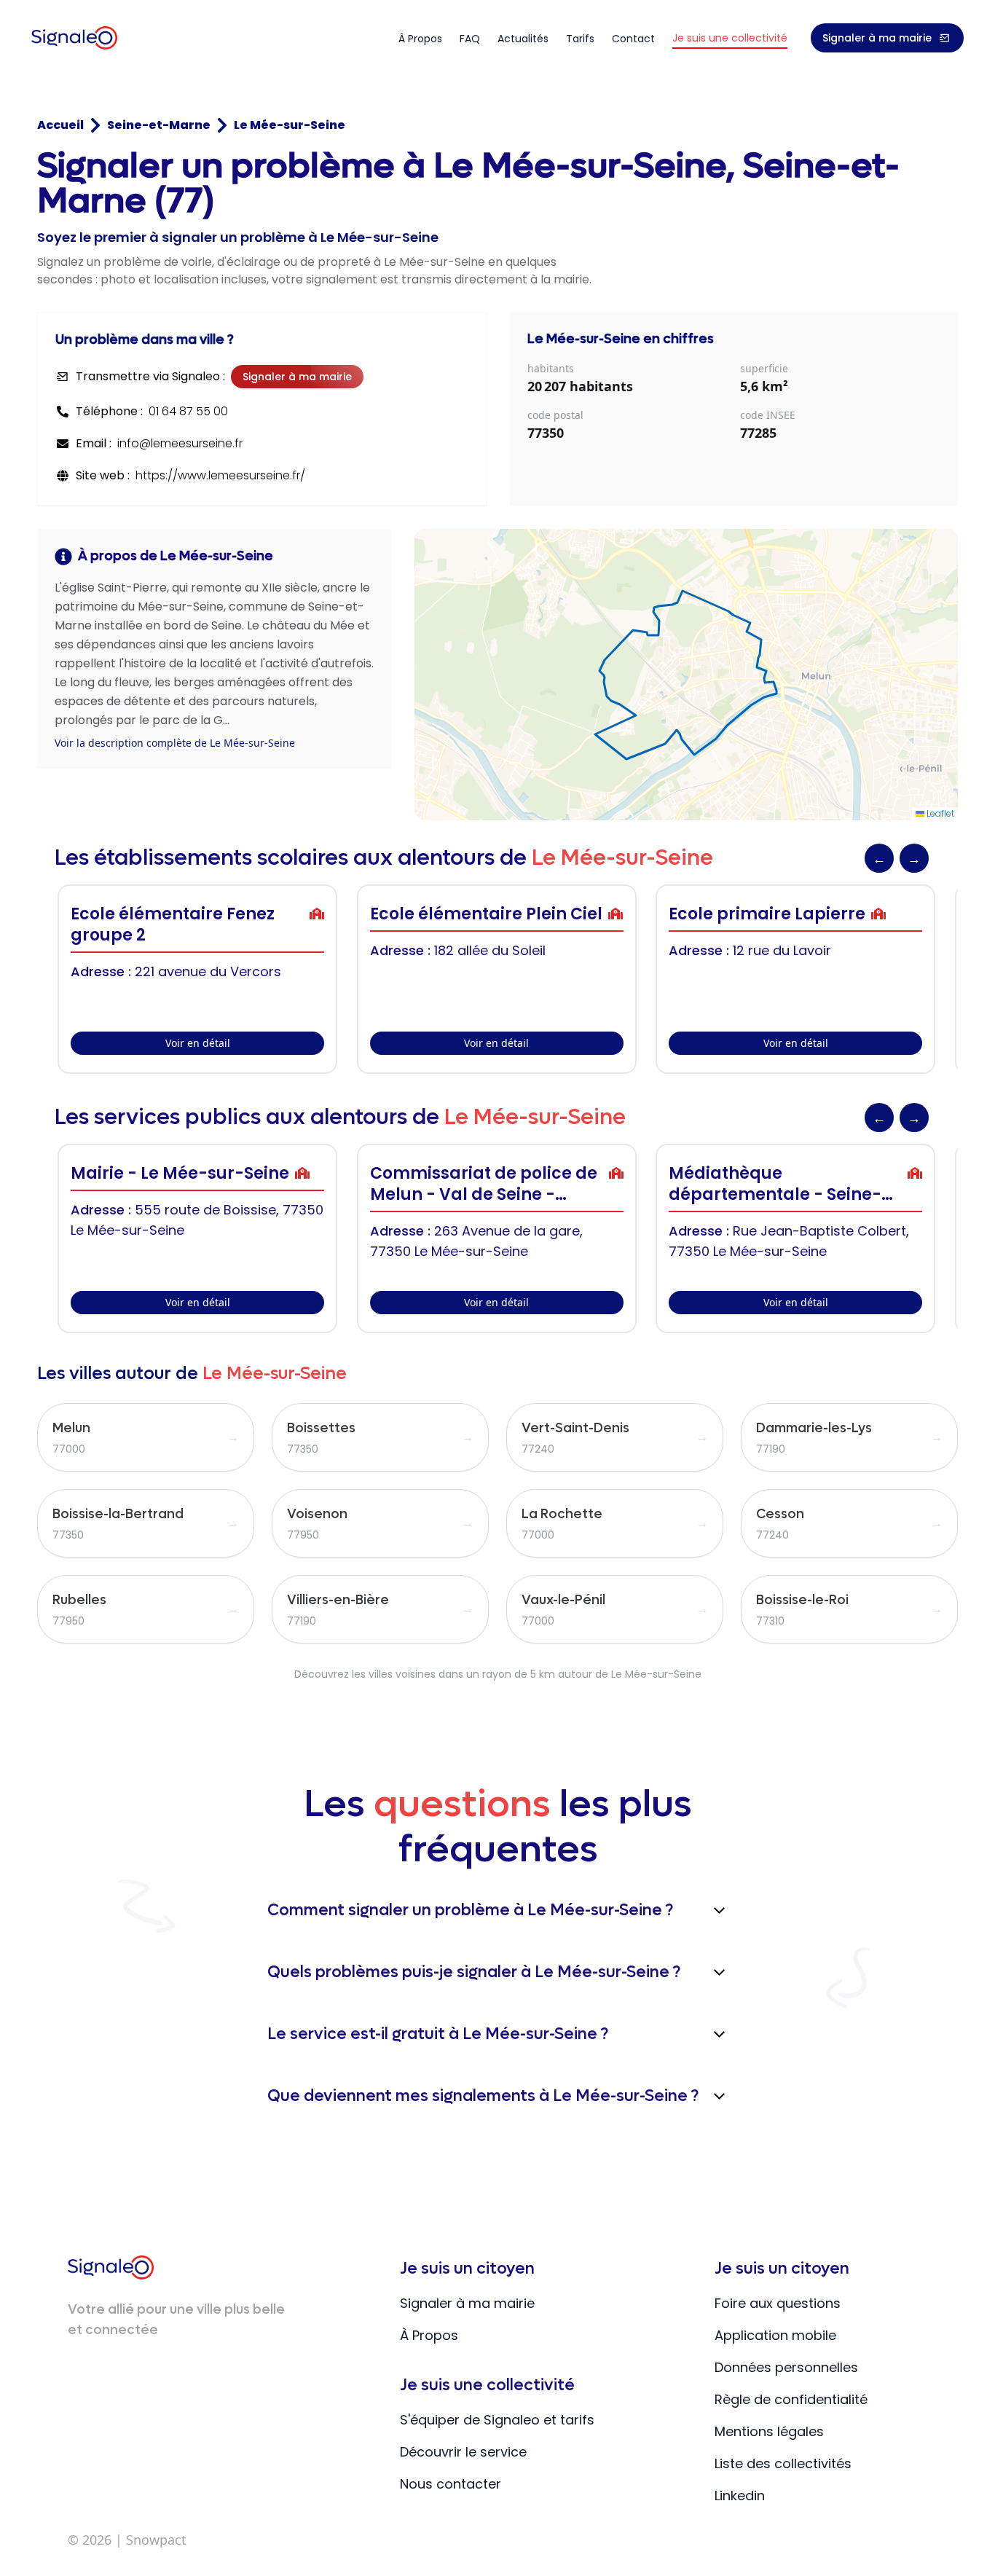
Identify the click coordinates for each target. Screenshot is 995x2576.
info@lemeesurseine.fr (180, 443)
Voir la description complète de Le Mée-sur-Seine (175, 743)
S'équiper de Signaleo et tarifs (497, 2420)
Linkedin (740, 2495)
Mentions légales (769, 2431)
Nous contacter (451, 2484)
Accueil (60, 125)
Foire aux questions (778, 2303)
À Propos (429, 2335)
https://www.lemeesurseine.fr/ (220, 475)
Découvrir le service (463, 2452)
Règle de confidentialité (791, 2399)
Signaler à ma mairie (877, 38)
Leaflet (939, 813)
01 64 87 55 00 (188, 411)
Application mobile (775, 2335)
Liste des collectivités (783, 2463)
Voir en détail (198, 1043)
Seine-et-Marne (159, 125)
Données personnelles (786, 2367)
